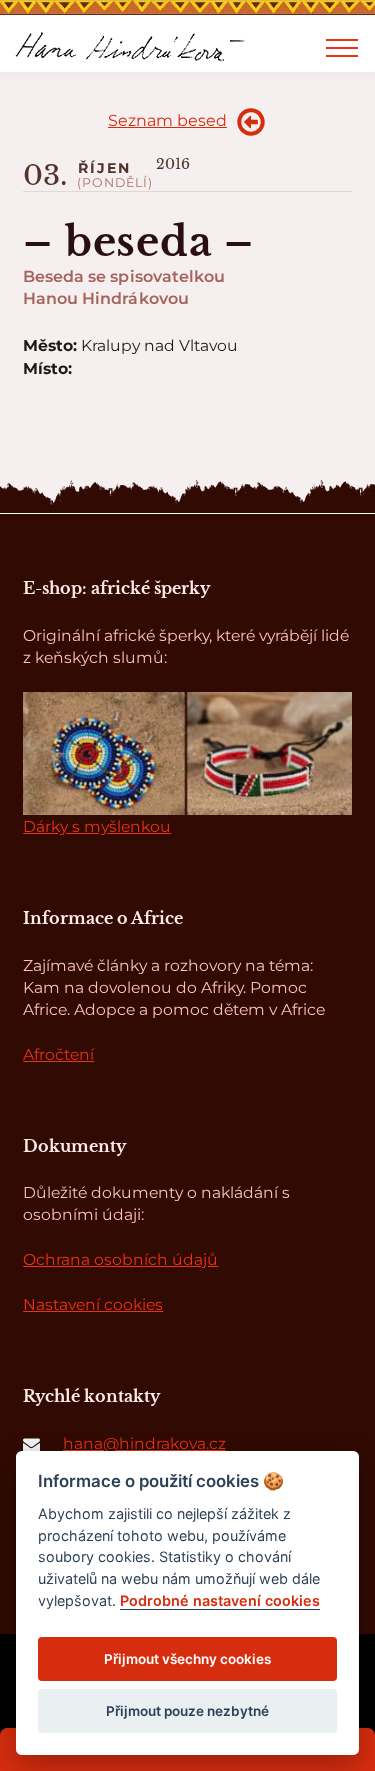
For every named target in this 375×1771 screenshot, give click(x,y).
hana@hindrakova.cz (144, 1443)
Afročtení (58, 1054)
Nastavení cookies (93, 1304)
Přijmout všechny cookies (187, 1659)
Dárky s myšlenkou (97, 826)
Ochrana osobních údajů (120, 1259)
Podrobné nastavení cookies (220, 1600)
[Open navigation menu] (342, 48)
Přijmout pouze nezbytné (187, 1711)
